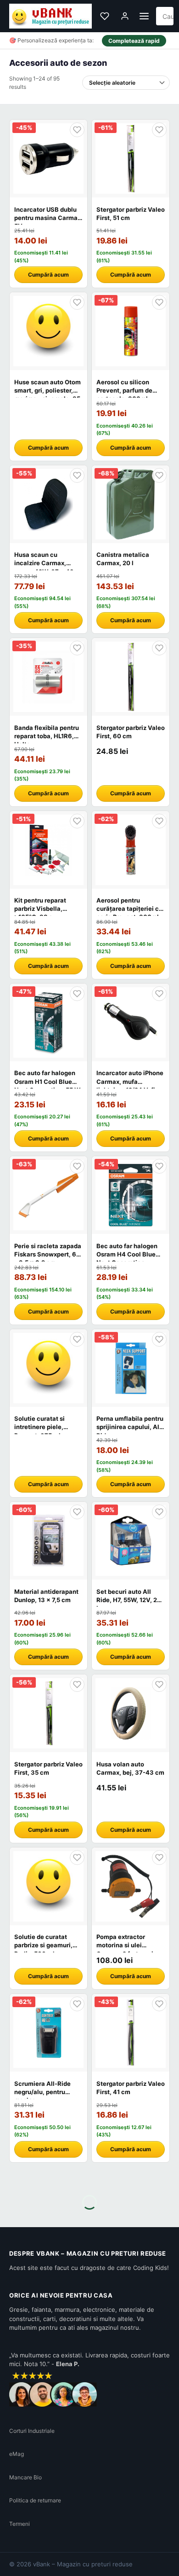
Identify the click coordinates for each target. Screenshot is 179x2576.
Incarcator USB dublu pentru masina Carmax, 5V (48, 218)
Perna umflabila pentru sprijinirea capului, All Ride (130, 1427)
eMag (17, 2454)
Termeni (20, 2524)
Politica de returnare (35, 2500)
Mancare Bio (25, 2477)
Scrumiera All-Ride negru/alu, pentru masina (42, 2092)
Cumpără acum (48, 275)
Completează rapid (134, 41)
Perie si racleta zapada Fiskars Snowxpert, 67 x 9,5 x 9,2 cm (48, 1254)
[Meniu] (144, 16)
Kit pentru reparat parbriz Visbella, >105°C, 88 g (40, 909)
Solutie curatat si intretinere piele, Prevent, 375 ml (39, 1427)
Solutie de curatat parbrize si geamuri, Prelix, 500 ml (43, 1945)
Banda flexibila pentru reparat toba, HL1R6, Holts (47, 736)
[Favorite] (105, 16)
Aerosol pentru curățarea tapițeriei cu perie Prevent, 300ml (129, 909)
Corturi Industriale (32, 2431)
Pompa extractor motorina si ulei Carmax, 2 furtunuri (125, 1945)
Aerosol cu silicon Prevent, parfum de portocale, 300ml (124, 390)
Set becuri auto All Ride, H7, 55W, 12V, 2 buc (127, 1600)
